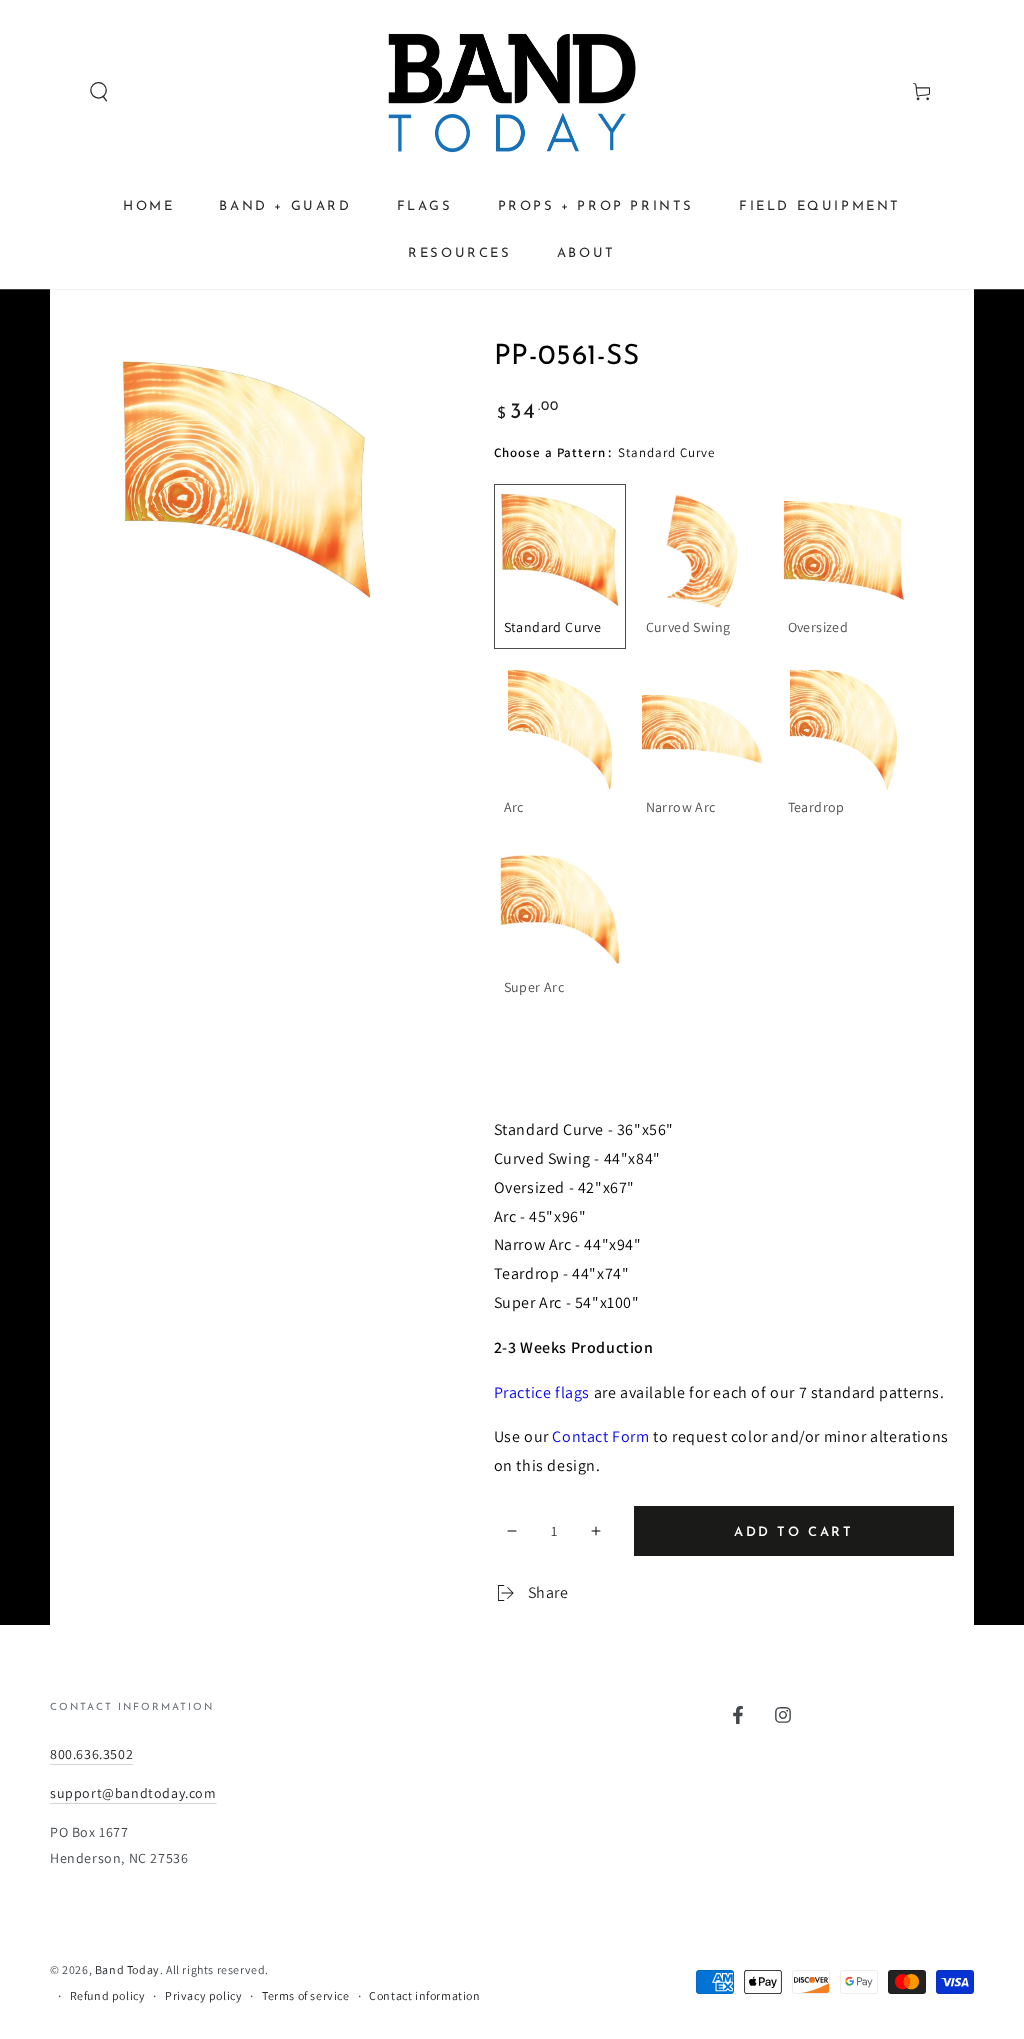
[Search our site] (61, 92)
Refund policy (108, 1995)
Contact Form (600, 1436)
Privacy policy (203, 1995)
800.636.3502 (91, 1754)
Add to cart (794, 1532)
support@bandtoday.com (133, 1793)
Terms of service (306, 1995)
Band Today (127, 1969)
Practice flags (542, 1392)
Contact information (424, 1995)
